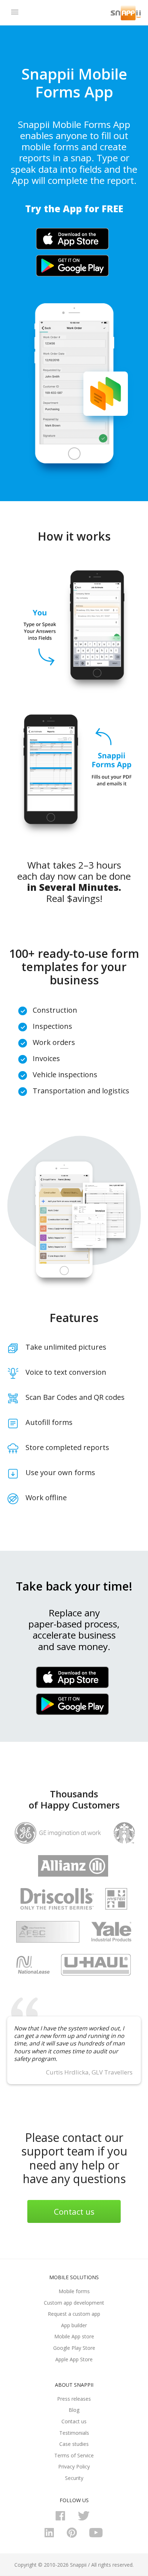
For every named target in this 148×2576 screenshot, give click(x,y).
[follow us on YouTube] (96, 2536)
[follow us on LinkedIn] (52, 2536)
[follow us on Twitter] (85, 2519)
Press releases (74, 2399)
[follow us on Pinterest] (74, 2536)
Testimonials (74, 2433)
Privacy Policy (74, 2466)
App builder (74, 2325)
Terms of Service (74, 2455)
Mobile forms (74, 2291)
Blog (74, 2410)
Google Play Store (74, 2348)
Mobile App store (74, 2336)
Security (74, 2478)
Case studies (74, 2444)
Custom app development (74, 2303)
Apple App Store (74, 2359)
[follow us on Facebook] (63, 2519)
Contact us (74, 2211)
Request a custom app (74, 2314)
